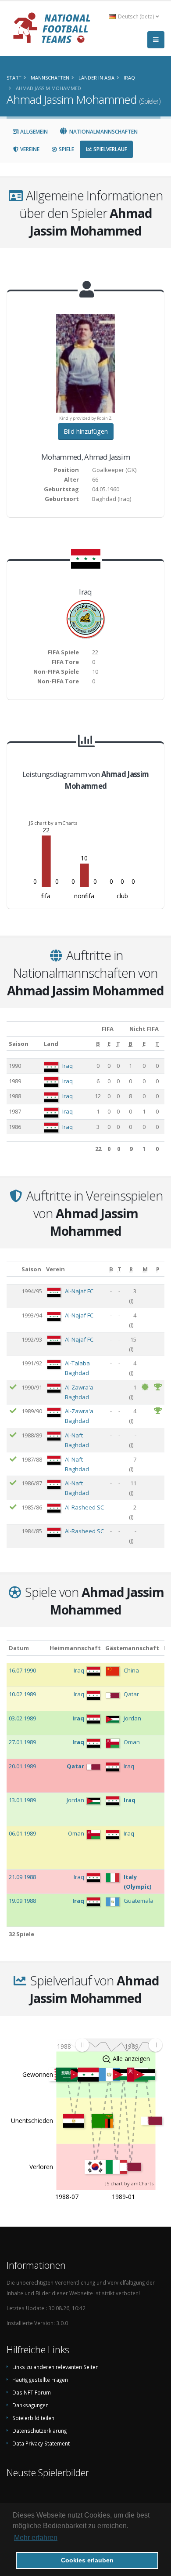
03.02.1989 (22, 1718)
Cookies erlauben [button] (87, 2560)
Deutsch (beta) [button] (136, 16)
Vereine (29, 149)
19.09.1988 (22, 1901)
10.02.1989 (22, 1694)
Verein (55, 1269)
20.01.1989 (22, 1766)
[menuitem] (119, 2045)
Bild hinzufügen (86, 431)
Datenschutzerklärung (39, 2431)
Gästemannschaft (132, 1648)
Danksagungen (30, 2405)
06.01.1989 (22, 1833)
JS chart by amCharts (53, 823)
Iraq (68, 1066)
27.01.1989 (22, 1742)
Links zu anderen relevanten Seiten (55, 2367)
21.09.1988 (22, 1877)
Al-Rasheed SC (84, 1507)
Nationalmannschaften (103, 132)
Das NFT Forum (32, 2392)
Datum (19, 1648)
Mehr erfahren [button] (36, 2538)
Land (51, 1044)
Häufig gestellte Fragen (40, 2380)
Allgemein (33, 132)
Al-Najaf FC (79, 1291)
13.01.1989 (22, 1800)
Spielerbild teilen (33, 2418)
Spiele (66, 149)
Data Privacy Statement (41, 2443)
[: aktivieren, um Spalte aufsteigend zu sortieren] (13, 1269)
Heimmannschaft (75, 1648)
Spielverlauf (110, 149)
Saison (19, 1044)
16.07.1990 (22, 1670)
